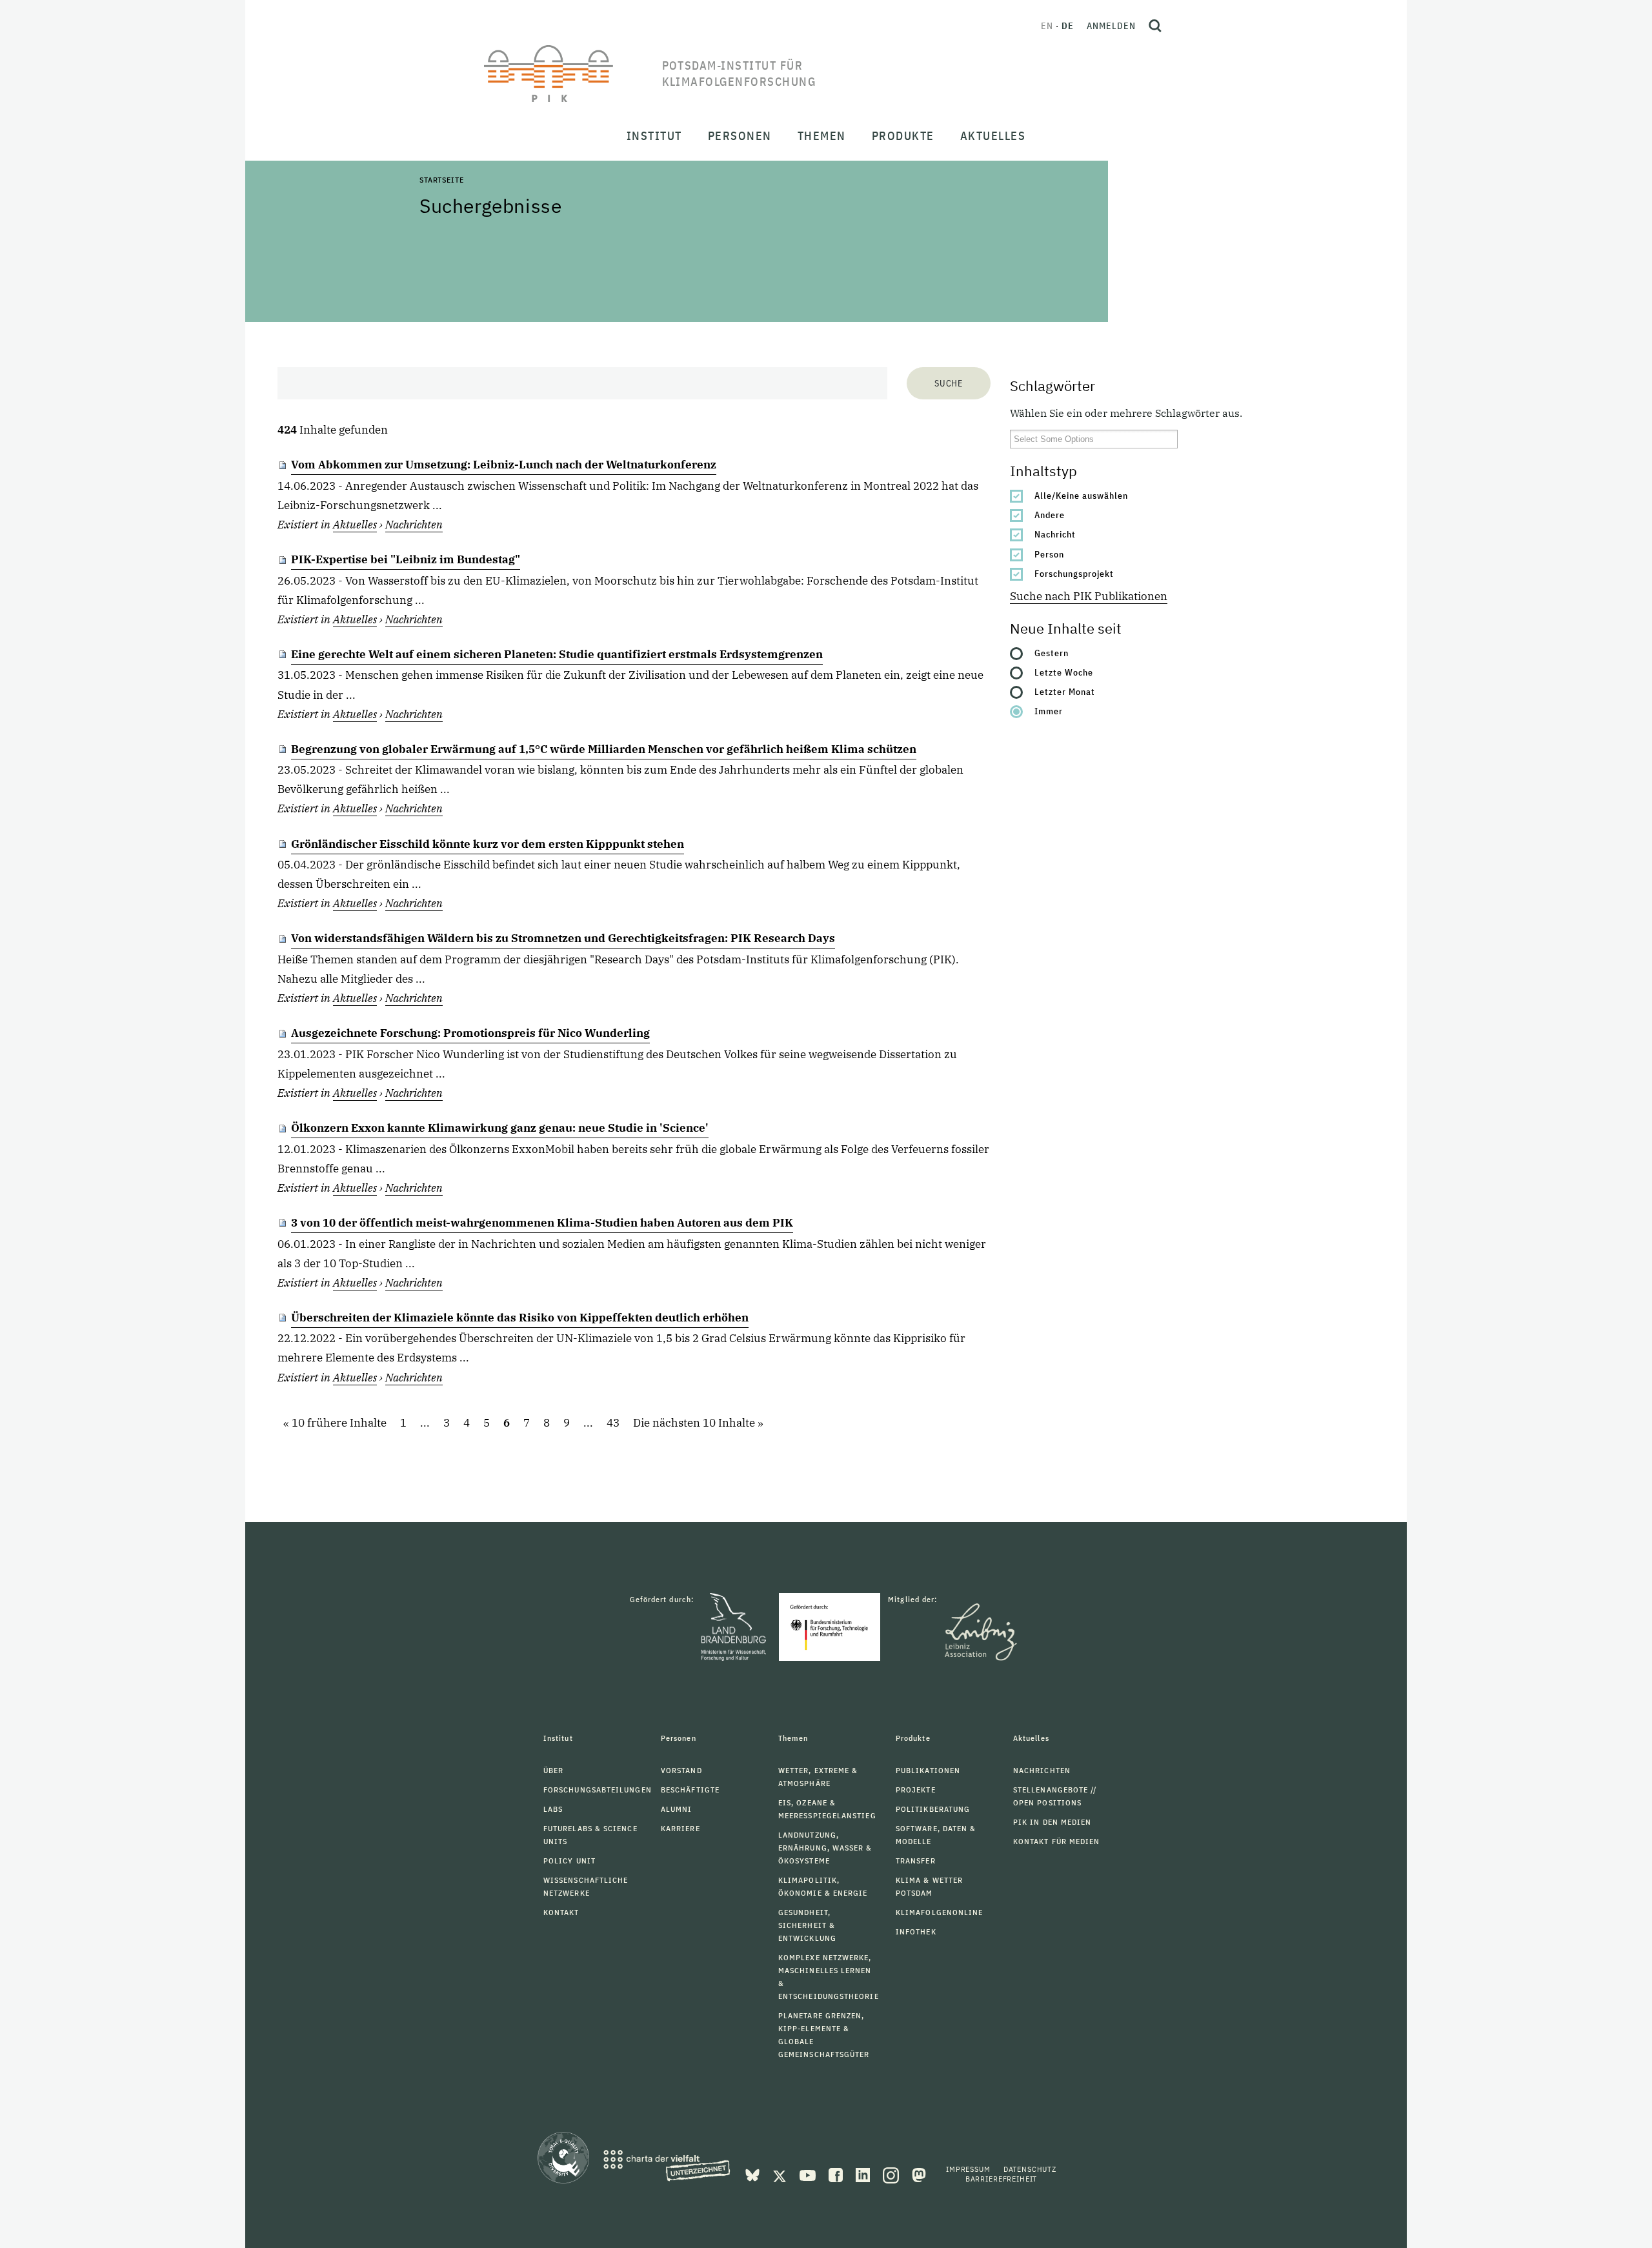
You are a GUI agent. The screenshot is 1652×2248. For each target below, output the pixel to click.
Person (1049, 554)
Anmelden (1111, 26)
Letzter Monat (1065, 692)
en (1047, 26)
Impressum (968, 2169)
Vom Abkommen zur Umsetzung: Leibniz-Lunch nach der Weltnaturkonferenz (504, 465)
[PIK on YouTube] (809, 2174)
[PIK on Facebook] (837, 2174)
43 (613, 1423)
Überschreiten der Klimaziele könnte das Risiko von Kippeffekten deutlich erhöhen (520, 1318)
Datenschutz (1030, 2169)
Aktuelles (355, 525)
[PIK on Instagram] (892, 2174)
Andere (1050, 515)
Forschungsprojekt (1074, 574)
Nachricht (1055, 534)
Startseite (441, 180)
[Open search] (1155, 26)
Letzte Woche (1064, 672)
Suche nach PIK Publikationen (1089, 596)
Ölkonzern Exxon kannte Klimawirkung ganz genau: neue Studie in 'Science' (500, 1128)
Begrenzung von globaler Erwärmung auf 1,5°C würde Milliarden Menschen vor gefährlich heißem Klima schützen (604, 749)
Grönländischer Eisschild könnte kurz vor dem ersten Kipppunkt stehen (488, 844)
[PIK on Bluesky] (754, 2174)
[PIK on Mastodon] (919, 2174)
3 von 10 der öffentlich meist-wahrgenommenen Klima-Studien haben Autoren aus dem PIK (542, 1223)
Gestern (1052, 653)
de (1068, 26)
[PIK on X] (781, 2174)
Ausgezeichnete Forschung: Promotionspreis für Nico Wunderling (470, 1033)
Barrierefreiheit (1001, 2179)
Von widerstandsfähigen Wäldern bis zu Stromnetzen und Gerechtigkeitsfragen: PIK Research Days (563, 938)
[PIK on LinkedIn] (864, 2174)
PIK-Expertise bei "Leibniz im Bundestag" (406, 559)
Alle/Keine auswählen (1081, 496)
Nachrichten (414, 525)
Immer (1049, 711)
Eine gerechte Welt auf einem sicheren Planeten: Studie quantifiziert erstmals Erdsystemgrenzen (557, 654)
